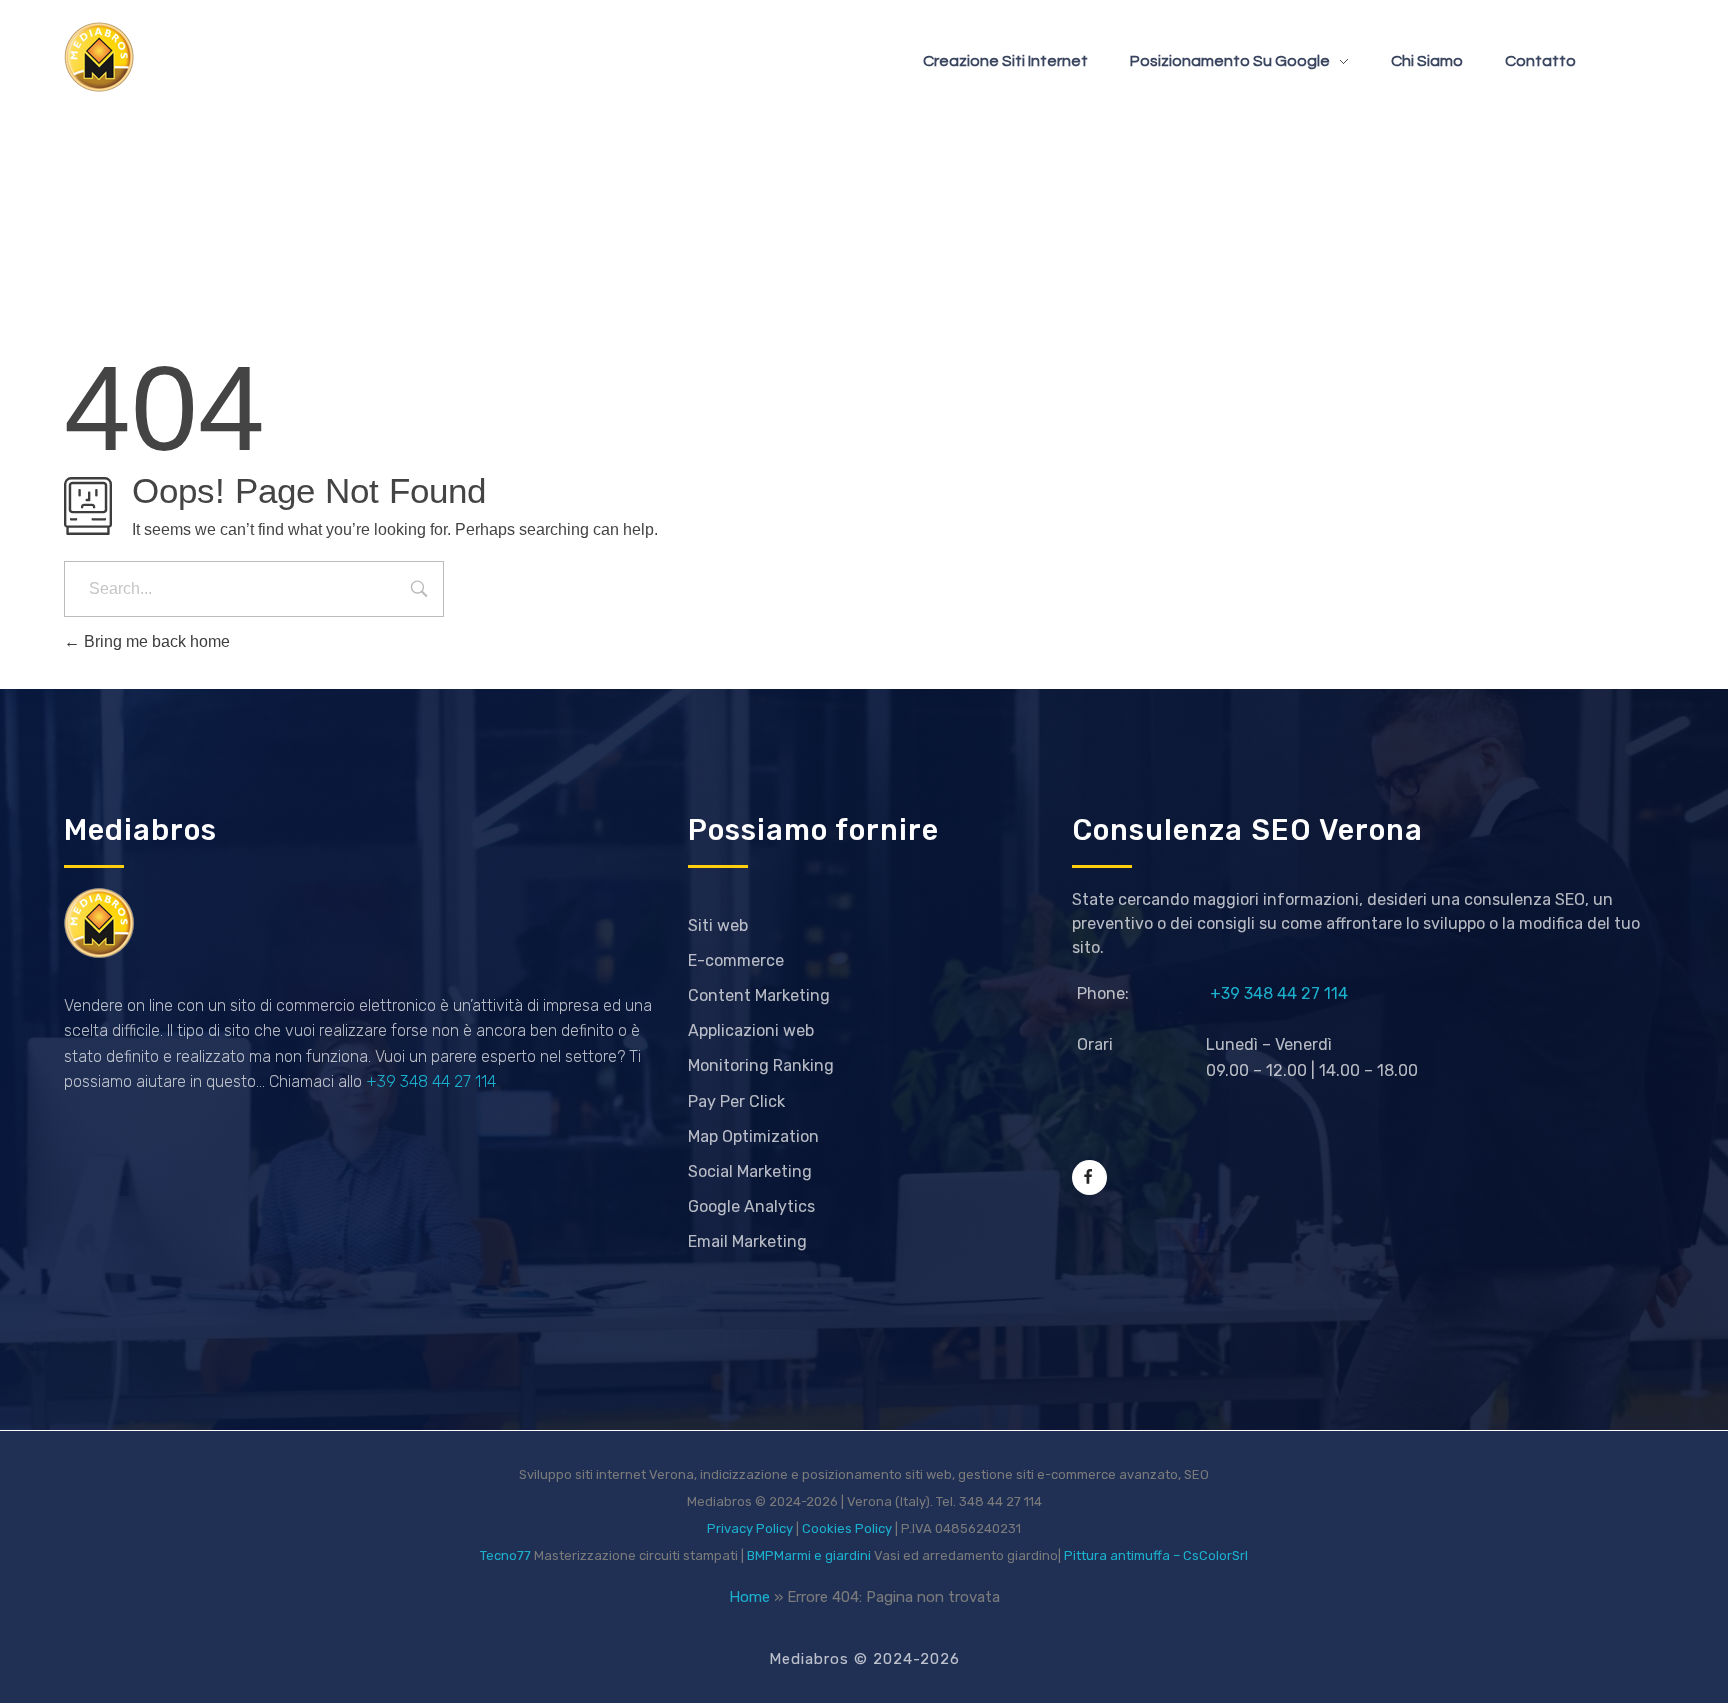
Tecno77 (505, 1555)
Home (749, 1597)
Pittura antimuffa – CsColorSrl (1156, 1555)
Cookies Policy (847, 1528)
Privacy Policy (750, 1528)
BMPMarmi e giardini (809, 1555)
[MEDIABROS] (99, 57)
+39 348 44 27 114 (431, 1081)
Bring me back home (155, 641)
